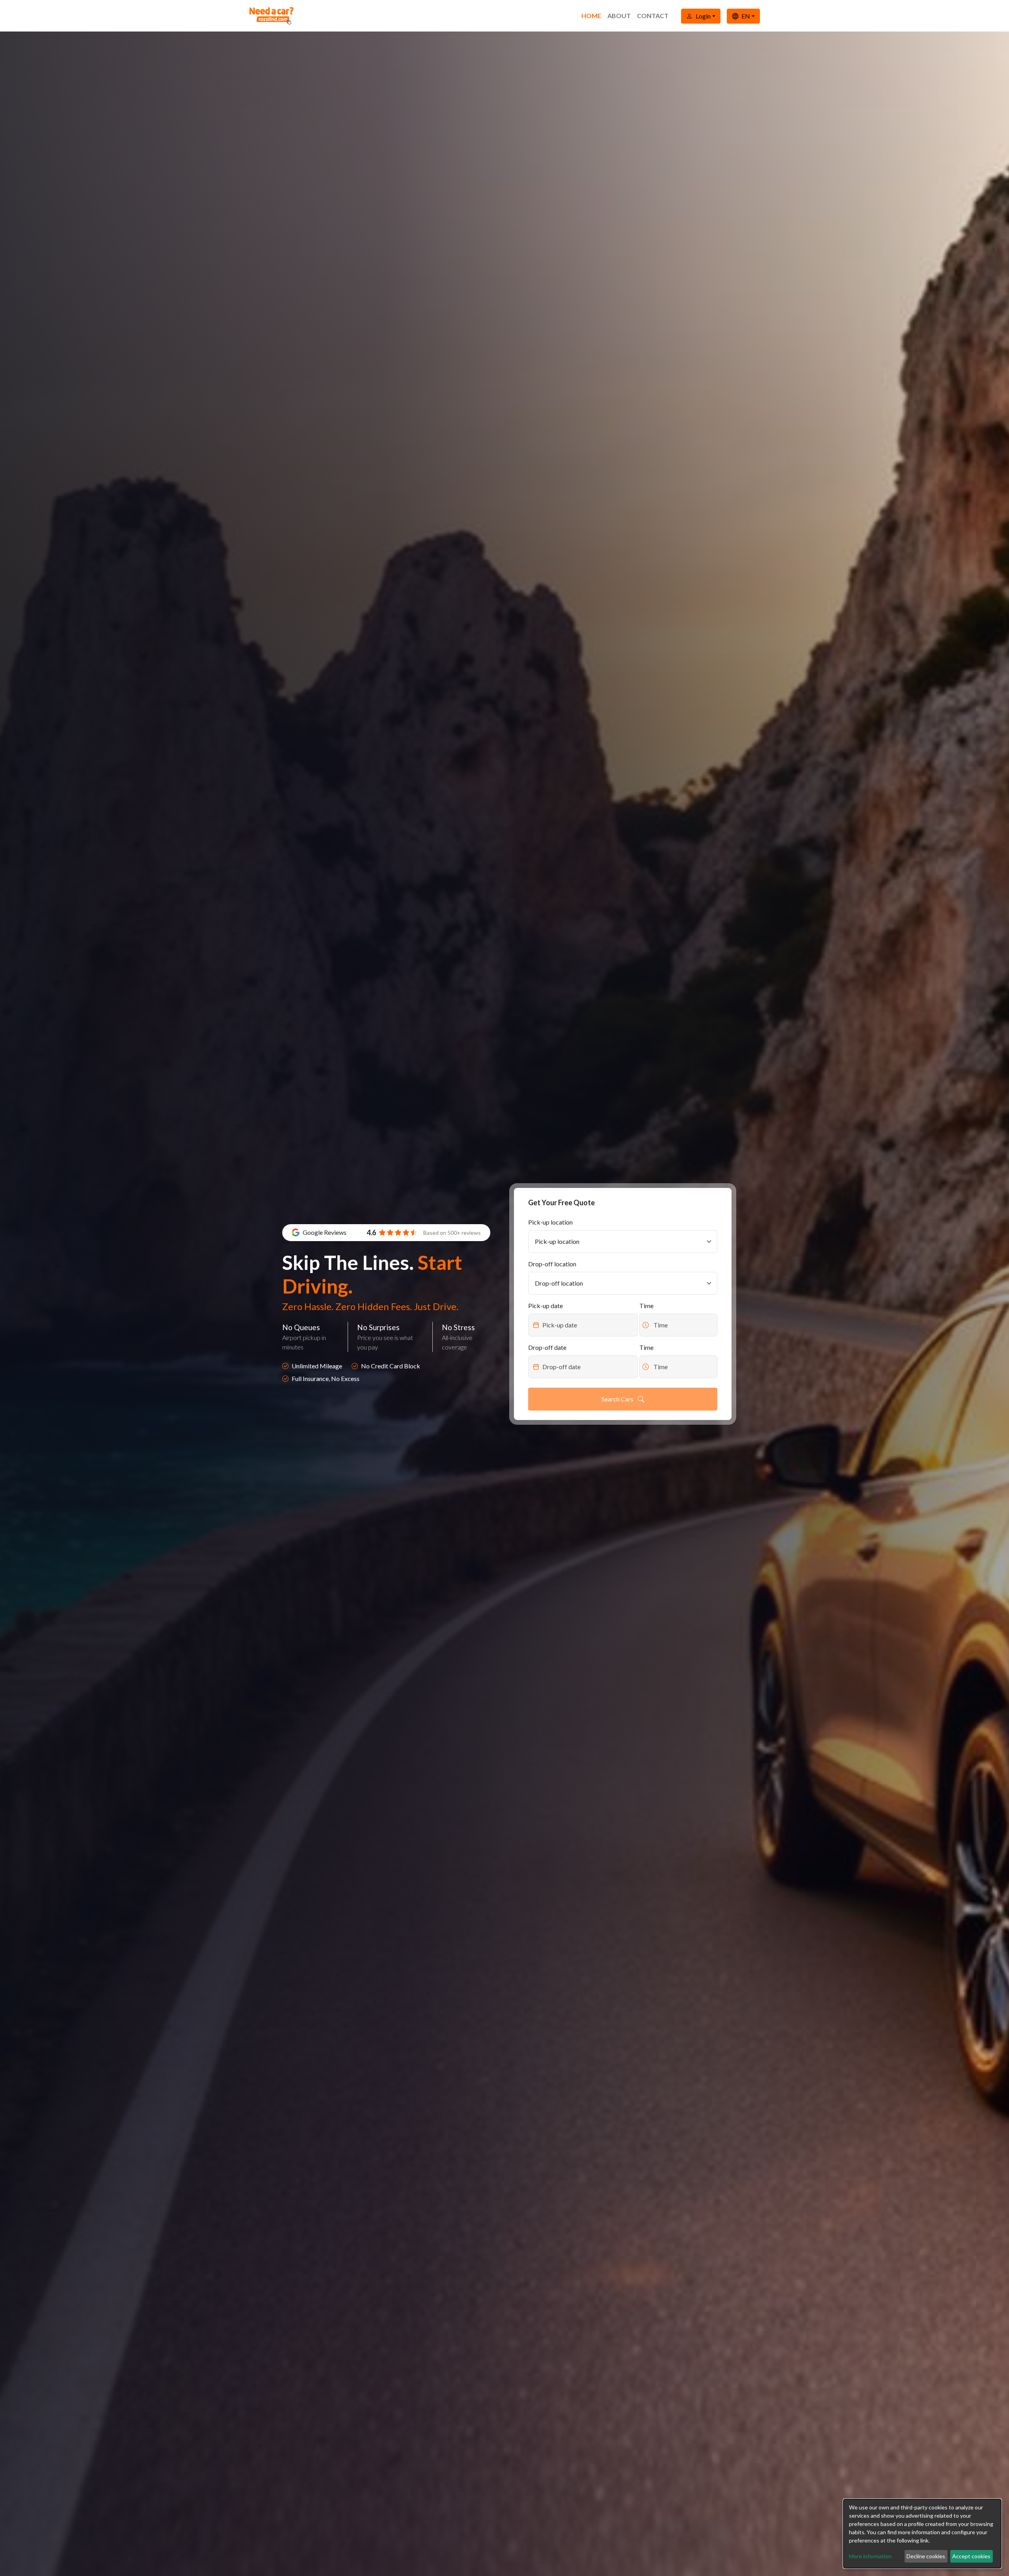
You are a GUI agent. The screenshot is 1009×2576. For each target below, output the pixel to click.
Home (591, 16)
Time (646, 1306)
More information (870, 2556)
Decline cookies (926, 2556)
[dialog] (922, 2534)
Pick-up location (550, 1222)
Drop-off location (552, 1264)
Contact (653, 16)
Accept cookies (971, 2556)
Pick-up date (545, 1306)
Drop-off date (547, 1347)
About (619, 16)
